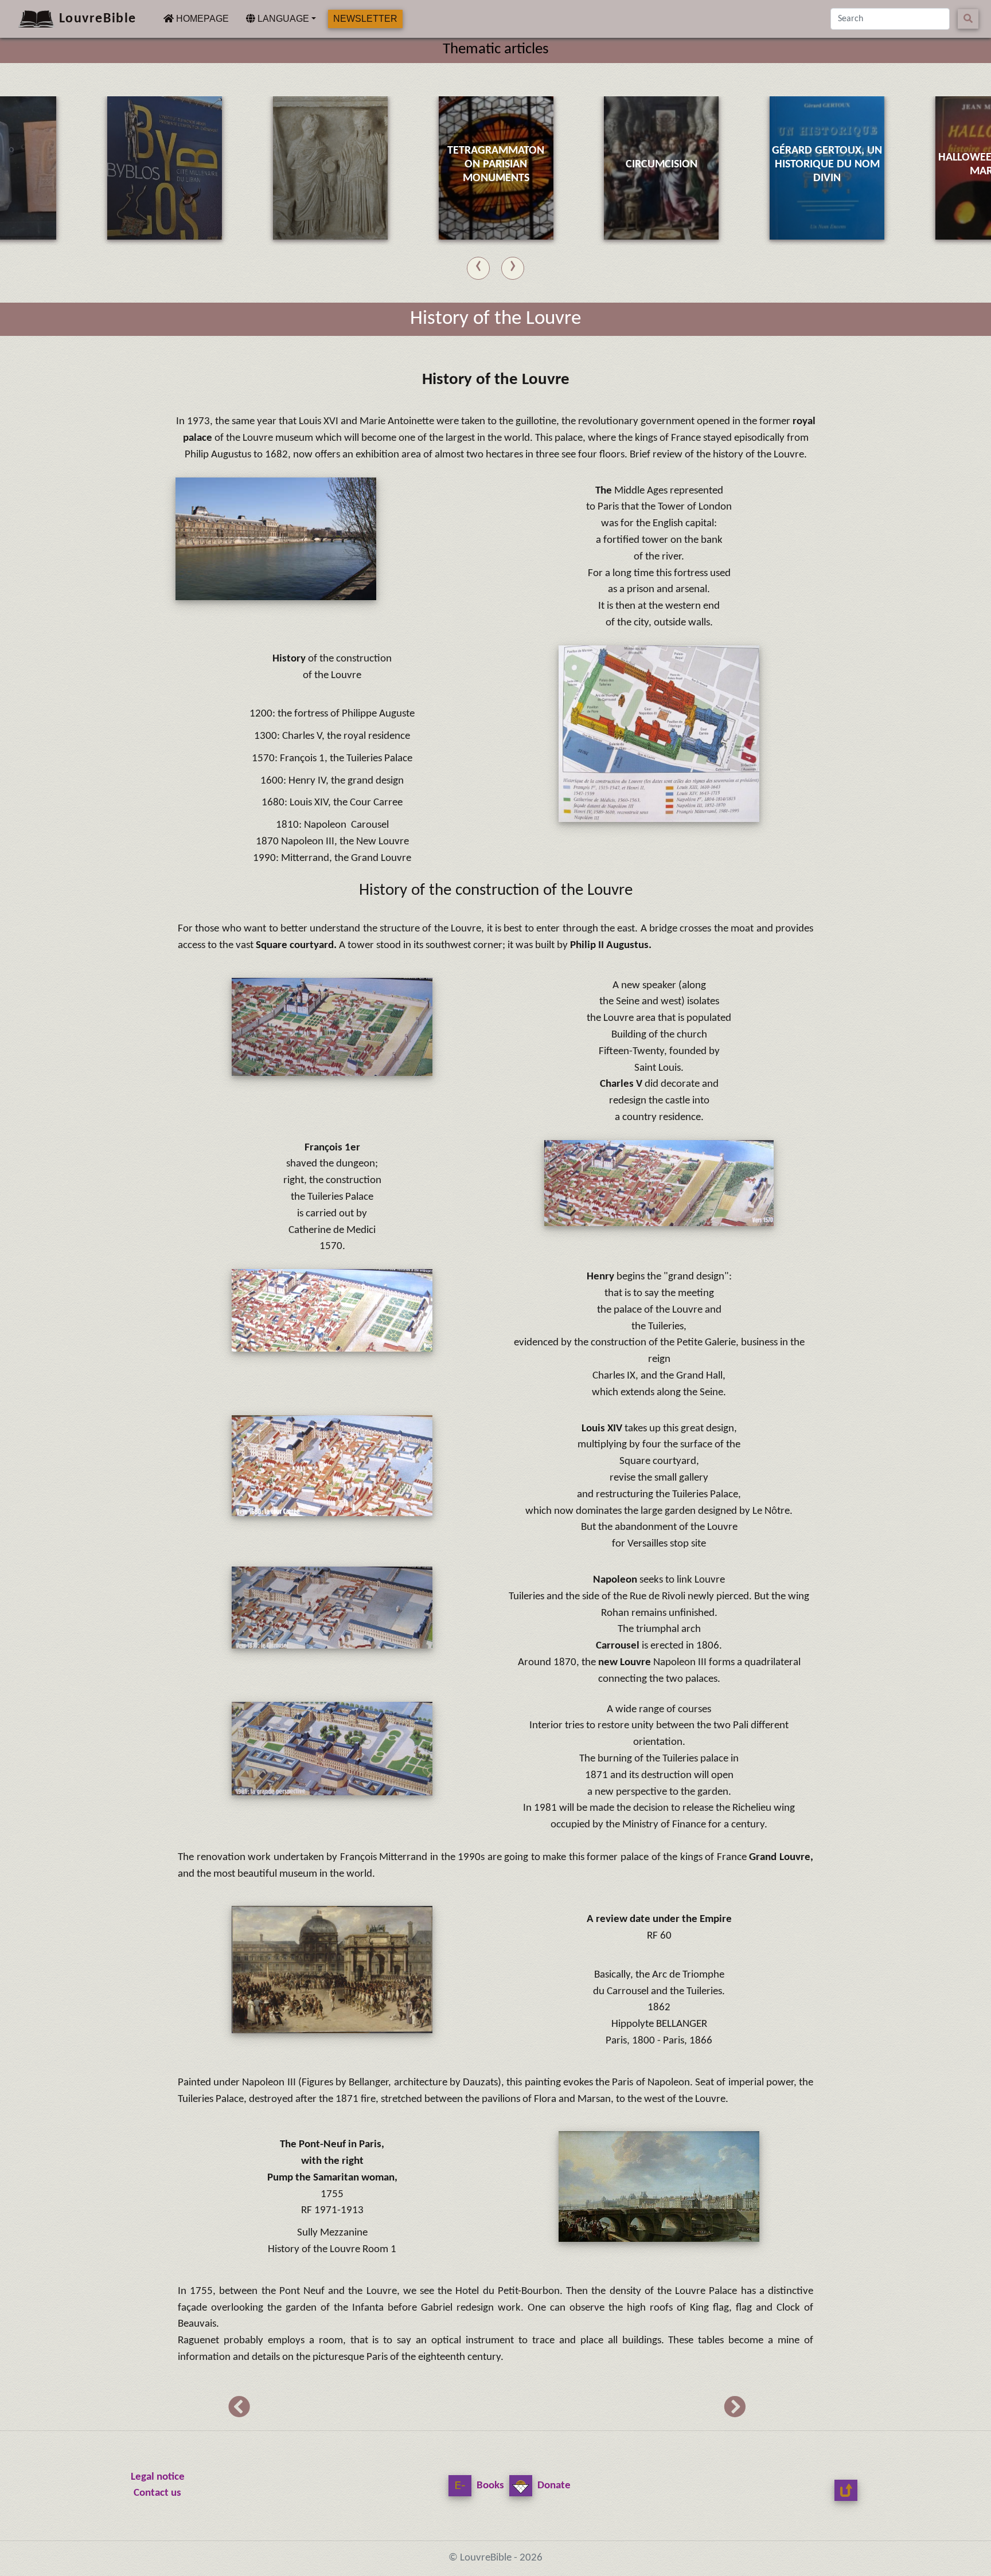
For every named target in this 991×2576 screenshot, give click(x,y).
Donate (553, 2486)
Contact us (157, 2493)
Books (489, 2486)
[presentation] (478, 266)
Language (282, 19)
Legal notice (158, 2477)
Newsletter (365, 19)
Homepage (201, 18)
